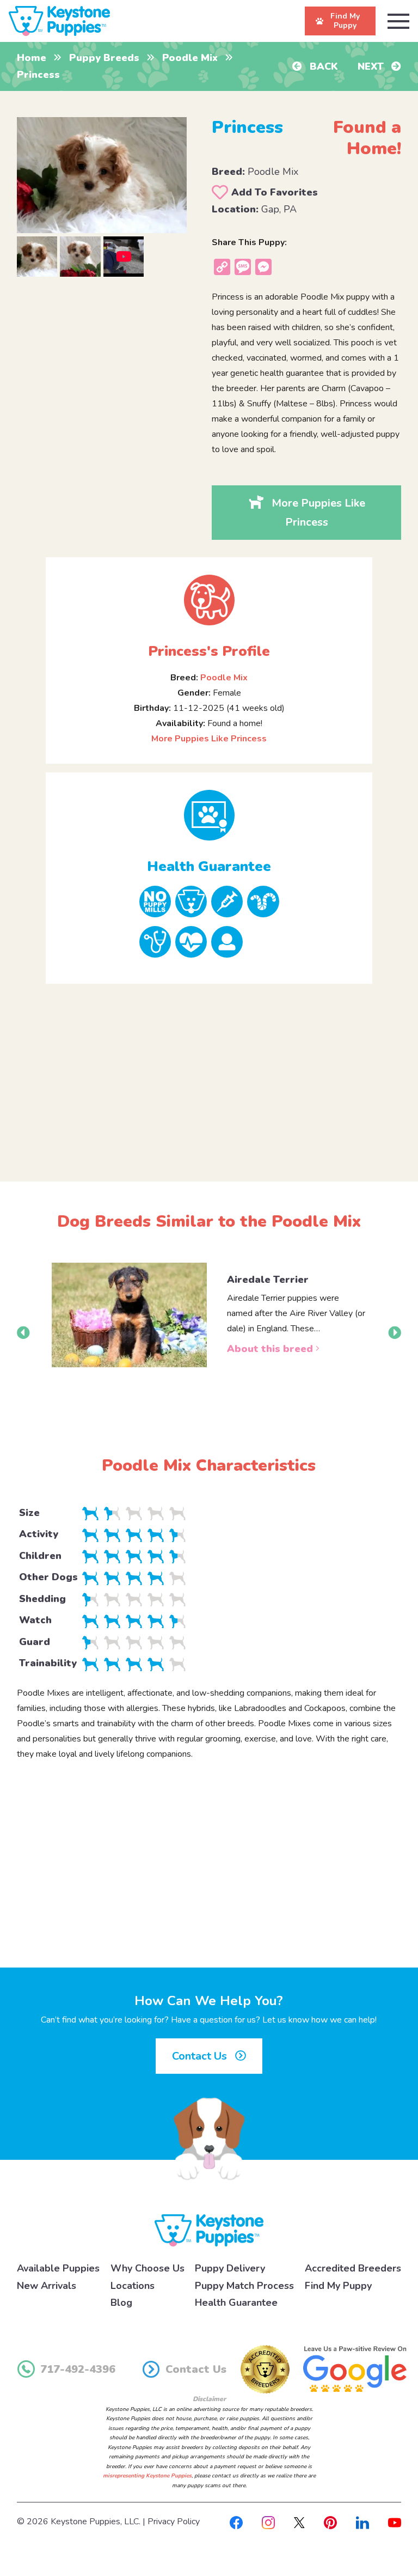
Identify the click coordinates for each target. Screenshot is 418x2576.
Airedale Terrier (268, 1280)
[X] (299, 2522)
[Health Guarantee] (209, 815)
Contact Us (201, 2056)
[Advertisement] (209, 1074)
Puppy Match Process (244, 2286)
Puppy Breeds (104, 58)
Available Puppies (58, 2268)
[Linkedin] (362, 2522)
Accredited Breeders (353, 2268)
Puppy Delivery (230, 2268)
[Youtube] (395, 2522)
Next (372, 66)
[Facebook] (236, 2522)
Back (322, 66)
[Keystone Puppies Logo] (209, 2230)
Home (32, 58)
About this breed (271, 1349)
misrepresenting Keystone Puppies (147, 2476)
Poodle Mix (190, 58)
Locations (133, 2286)
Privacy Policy (174, 2522)
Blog (121, 2303)
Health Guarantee (236, 2303)
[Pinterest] (330, 2522)
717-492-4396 (78, 2369)
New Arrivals (47, 2286)
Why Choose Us (147, 2268)
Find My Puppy (338, 2286)
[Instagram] (268, 2522)
